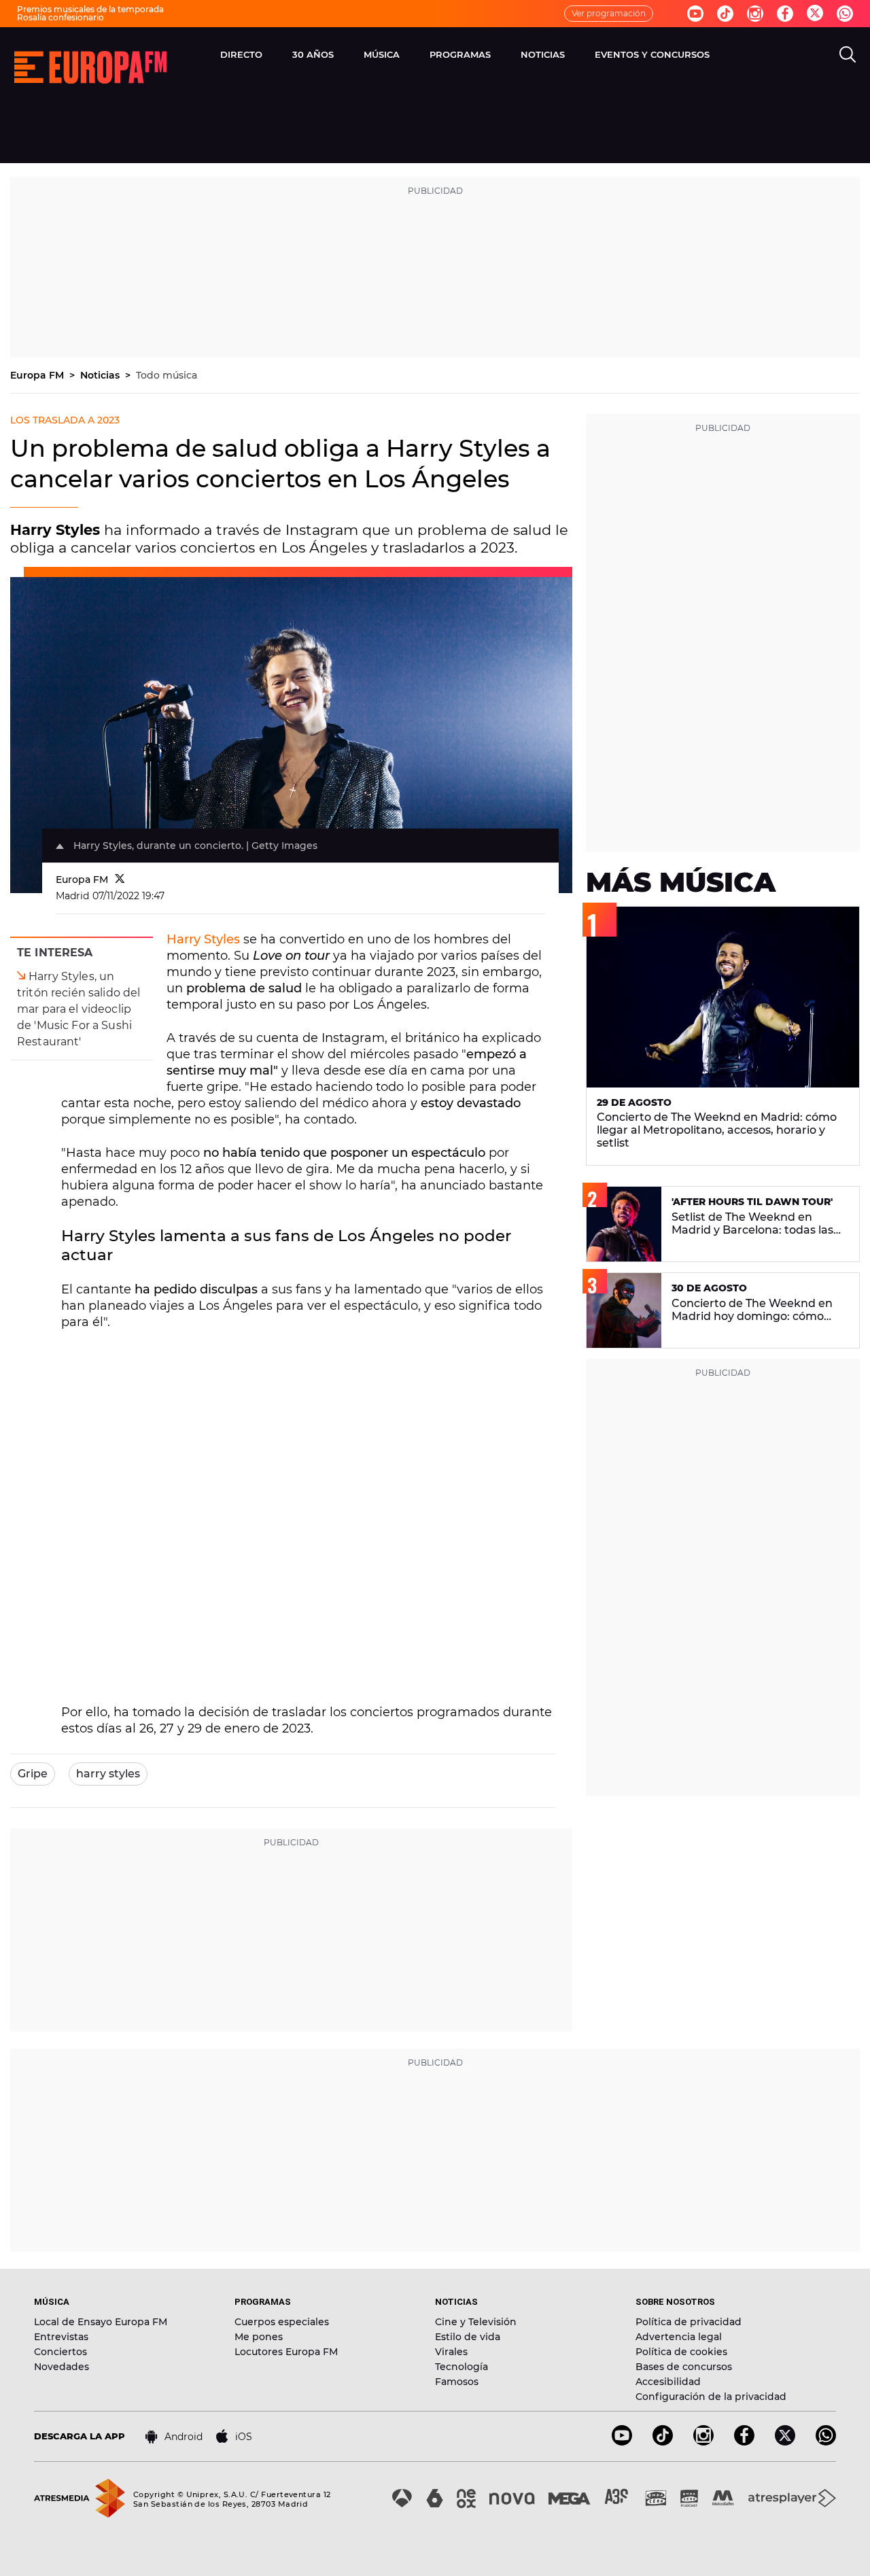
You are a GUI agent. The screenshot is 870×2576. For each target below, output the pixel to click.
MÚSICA (382, 54)
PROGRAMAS (460, 54)
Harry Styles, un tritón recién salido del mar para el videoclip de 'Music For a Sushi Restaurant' (79, 1009)
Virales (451, 2352)
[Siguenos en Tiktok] (725, 14)
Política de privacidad (689, 2322)
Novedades (62, 2367)
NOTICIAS (543, 54)
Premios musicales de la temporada (90, 9)
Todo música (167, 375)
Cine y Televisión (476, 2322)
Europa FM (38, 375)
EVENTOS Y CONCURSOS (652, 54)
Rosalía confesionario (60, 17)
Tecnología (462, 2367)
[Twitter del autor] (120, 880)
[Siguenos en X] (785, 2442)
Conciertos (60, 2352)
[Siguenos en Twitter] (815, 14)
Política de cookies (681, 2352)
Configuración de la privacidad (711, 2397)
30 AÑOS (313, 54)
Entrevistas (61, 2337)
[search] (848, 54)
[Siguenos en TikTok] (663, 2442)
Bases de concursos (684, 2367)
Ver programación (609, 13)
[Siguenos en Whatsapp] (845, 14)
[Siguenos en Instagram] (755, 14)
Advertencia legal (679, 2337)
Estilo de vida (468, 2337)
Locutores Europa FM (286, 2352)
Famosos (457, 2382)
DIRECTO (241, 54)
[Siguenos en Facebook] (785, 14)
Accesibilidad (668, 2382)
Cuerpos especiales (282, 2322)
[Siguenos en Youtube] (695, 14)
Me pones (259, 2337)
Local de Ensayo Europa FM (101, 2322)
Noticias (101, 375)
